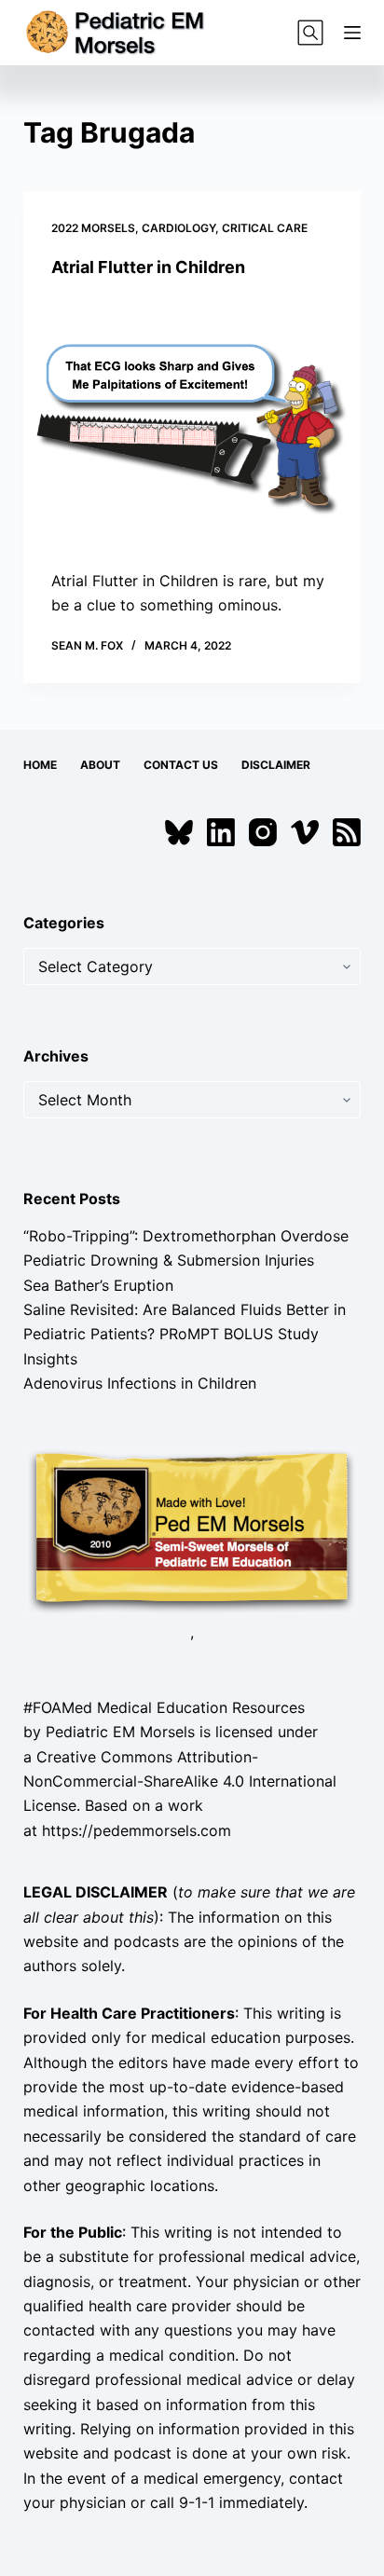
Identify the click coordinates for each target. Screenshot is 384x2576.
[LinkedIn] (221, 832)
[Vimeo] (305, 832)
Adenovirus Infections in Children (140, 1383)
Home (40, 765)
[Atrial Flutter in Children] (192, 423)
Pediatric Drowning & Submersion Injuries (169, 1260)
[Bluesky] (179, 832)
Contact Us (181, 765)
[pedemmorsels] (192, 1529)
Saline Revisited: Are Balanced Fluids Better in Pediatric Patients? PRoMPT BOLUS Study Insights (185, 1334)
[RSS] (347, 832)
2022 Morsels (93, 228)
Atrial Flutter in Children (148, 267)
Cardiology (178, 228)
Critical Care (265, 228)
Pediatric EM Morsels (120, 1732)
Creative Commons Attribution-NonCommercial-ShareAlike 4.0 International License (180, 1781)
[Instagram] (263, 832)
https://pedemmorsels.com (137, 1830)
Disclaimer (276, 765)
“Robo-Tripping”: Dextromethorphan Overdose (186, 1236)
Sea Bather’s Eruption (98, 1285)
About (100, 765)
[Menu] (352, 33)
